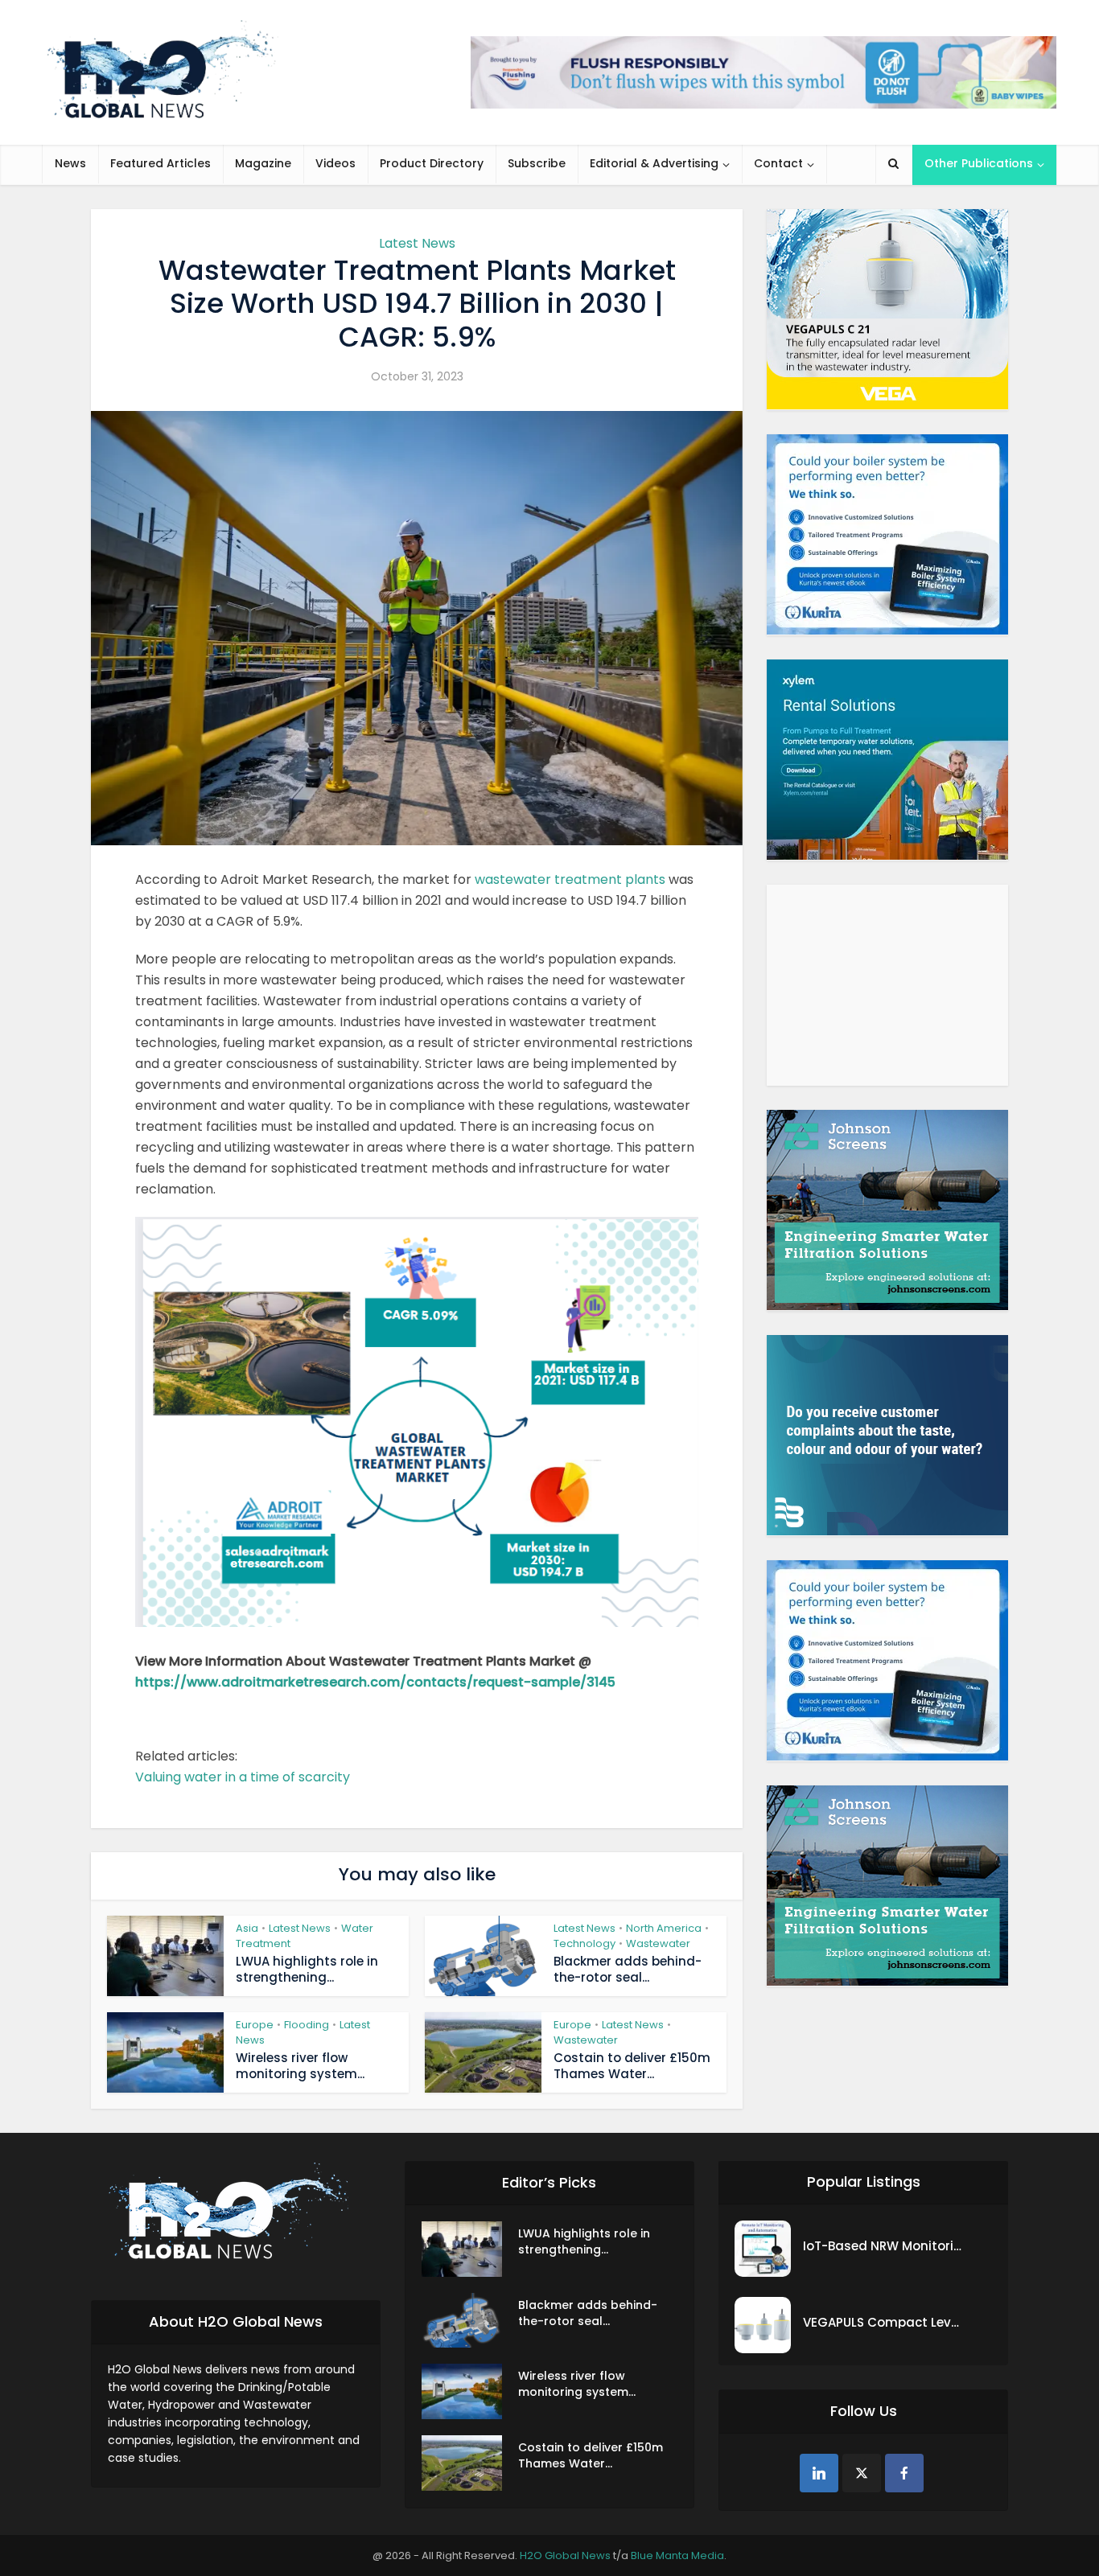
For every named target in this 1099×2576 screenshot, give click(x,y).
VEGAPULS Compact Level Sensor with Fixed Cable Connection (883, 2322)
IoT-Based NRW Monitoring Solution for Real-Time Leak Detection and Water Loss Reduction (883, 2246)
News (70, 163)
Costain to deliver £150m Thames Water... (632, 2066)
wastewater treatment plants (570, 879)
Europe (255, 2025)
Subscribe (537, 163)
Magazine (263, 163)
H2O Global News (565, 2555)
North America (664, 1928)
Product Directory (432, 163)
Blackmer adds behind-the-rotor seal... (628, 1969)
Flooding (307, 2025)
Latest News (417, 243)
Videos (335, 163)
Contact (778, 163)
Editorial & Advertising (654, 163)
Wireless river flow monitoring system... (300, 2066)
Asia (247, 1928)
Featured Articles (161, 163)
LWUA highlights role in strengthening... (307, 1969)
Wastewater (658, 1943)
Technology (584, 1943)
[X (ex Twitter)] (862, 2473)
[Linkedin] (819, 2473)
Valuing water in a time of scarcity (243, 1777)
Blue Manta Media (677, 2555)
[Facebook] (904, 2473)
